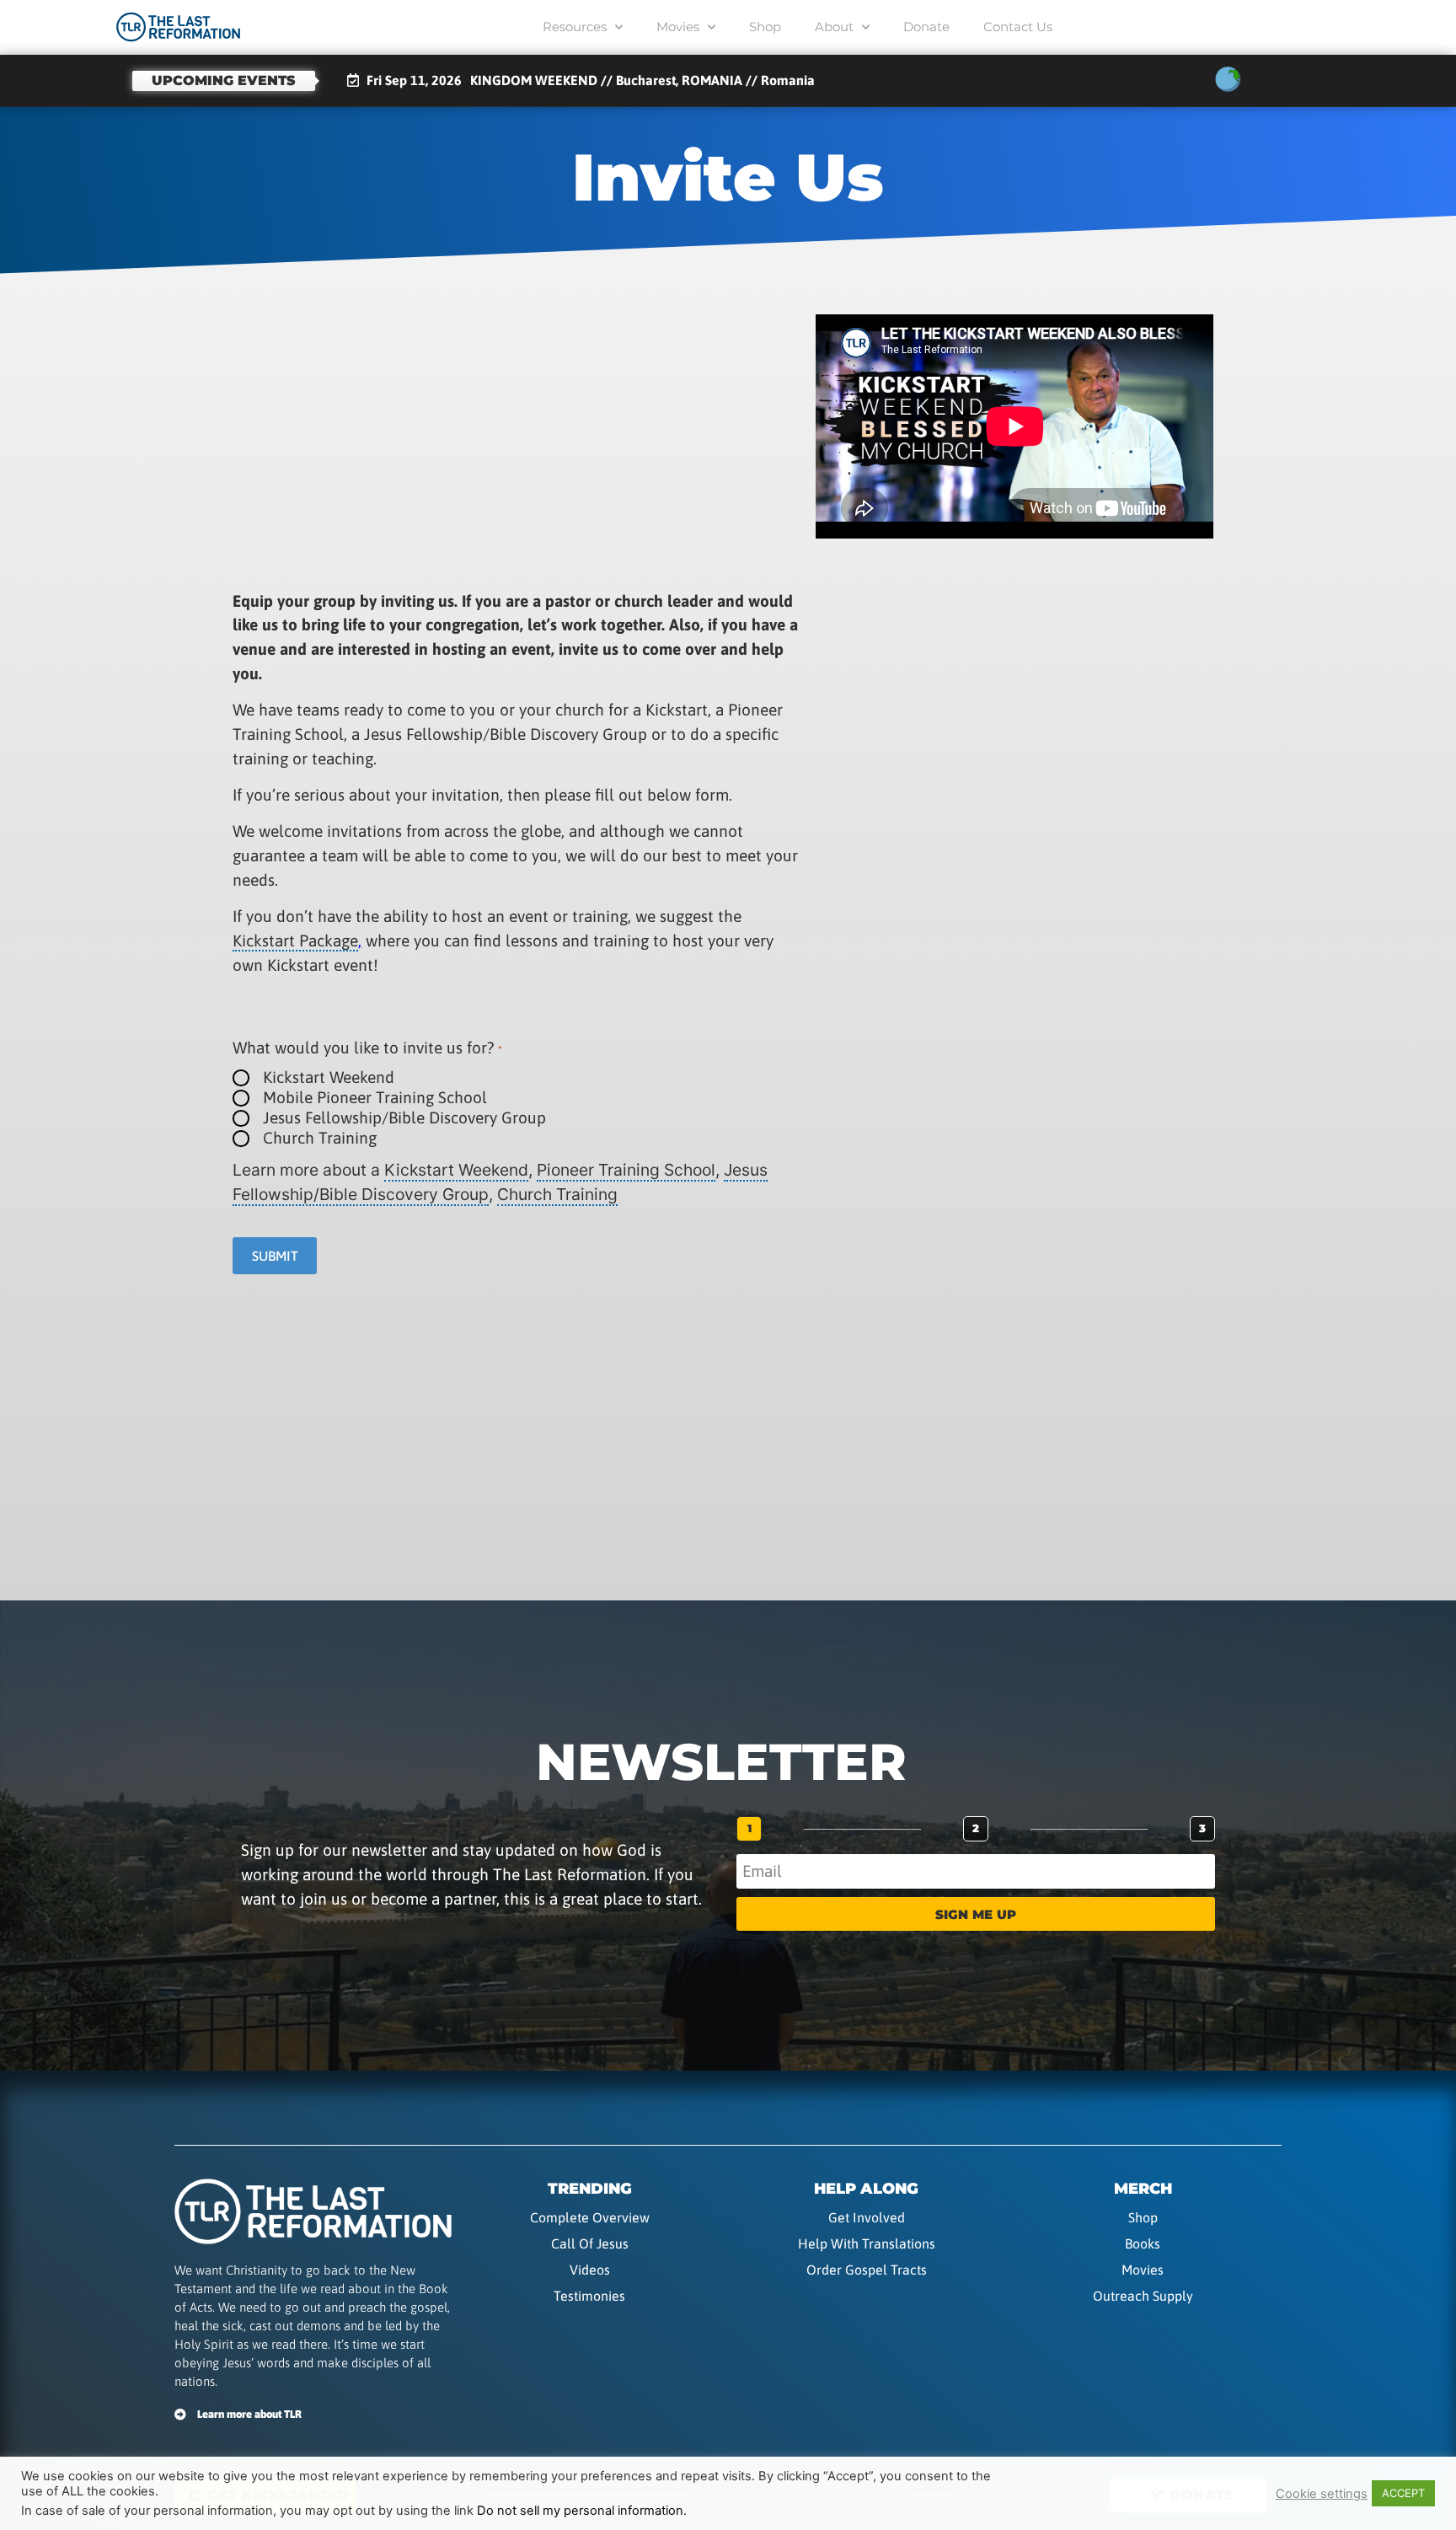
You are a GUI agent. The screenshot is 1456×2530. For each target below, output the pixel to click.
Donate (926, 27)
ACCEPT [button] (1403, 2493)
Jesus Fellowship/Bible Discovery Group (404, 1118)
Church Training (320, 1138)
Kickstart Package (295, 941)
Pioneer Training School (626, 1170)
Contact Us (1018, 27)
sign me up (976, 1914)
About (834, 27)
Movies (678, 27)
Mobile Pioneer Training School (375, 1098)
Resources (575, 27)
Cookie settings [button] (1322, 2494)
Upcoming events (224, 80)
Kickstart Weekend (329, 1077)
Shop (765, 27)
